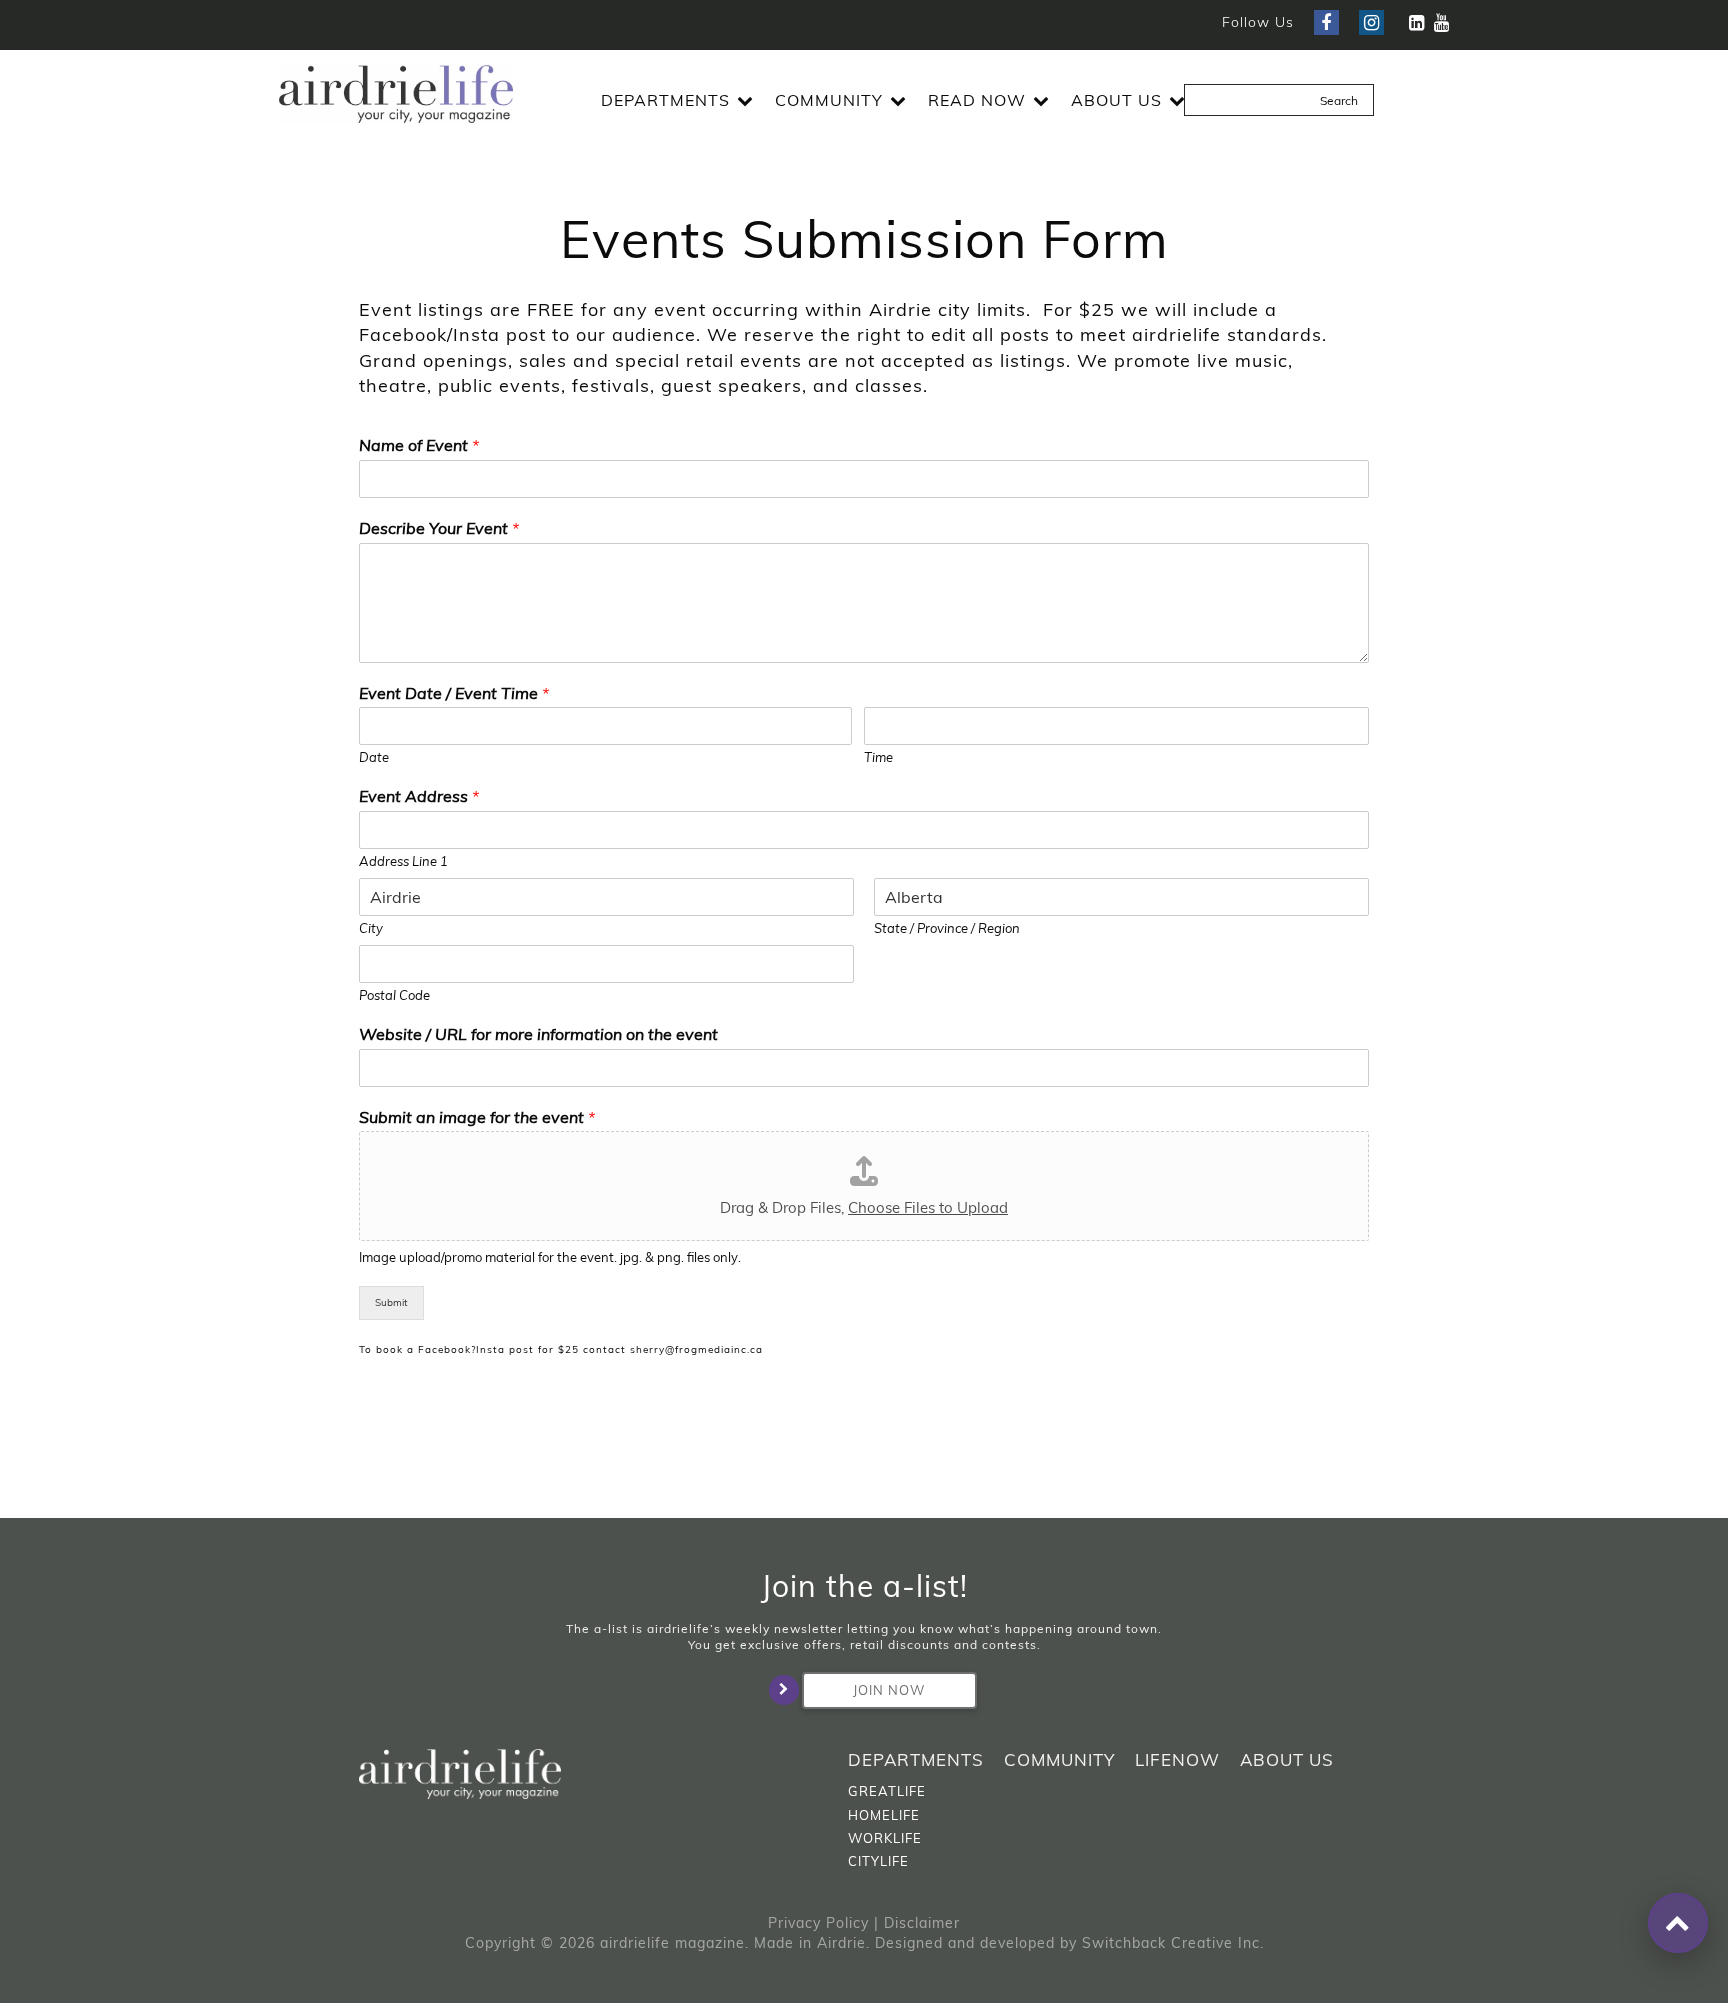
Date (374, 757)
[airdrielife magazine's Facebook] (1326, 22)
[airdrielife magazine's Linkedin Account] (1416, 22)
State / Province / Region (947, 928)
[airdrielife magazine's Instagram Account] (1371, 22)
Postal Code (394, 995)
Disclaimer (922, 1923)
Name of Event (419, 445)
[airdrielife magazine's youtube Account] (1441, 22)
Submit (391, 1302)
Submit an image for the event (477, 1117)
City (371, 928)
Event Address (419, 796)
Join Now (889, 1690)
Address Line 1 (403, 861)
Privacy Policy (818, 1923)
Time (878, 757)
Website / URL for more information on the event (538, 1034)
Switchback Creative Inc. (1173, 1943)
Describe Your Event (439, 528)
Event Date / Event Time (454, 693)
